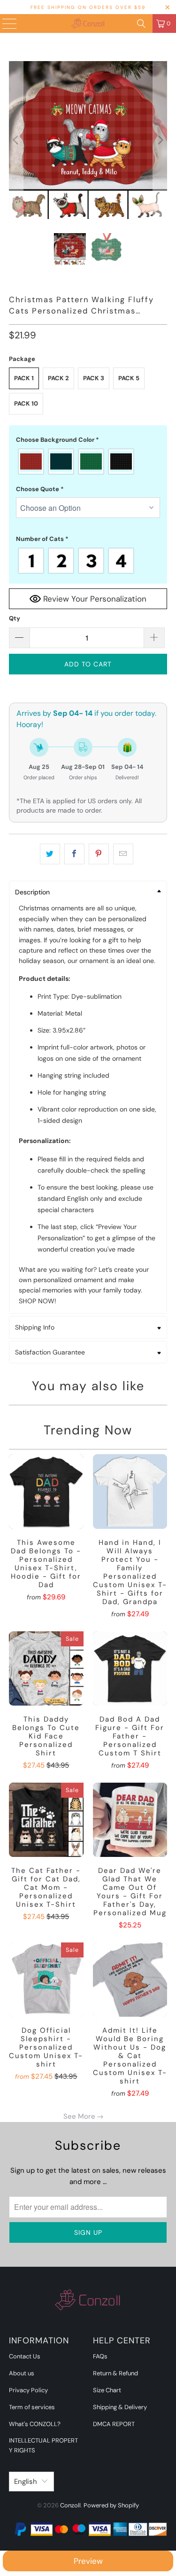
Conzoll (70, 2505)
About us (22, 2373)
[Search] (141, 23)
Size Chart (107, 2390)
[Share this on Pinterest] (99, 854)
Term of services (32, 2407)
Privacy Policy (28, 2390)
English (26, 2482)
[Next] (160, 140)
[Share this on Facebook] (74, 854)
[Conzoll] (88, 23)
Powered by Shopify (111, 2505)
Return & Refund (115, 2373)
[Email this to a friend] (123, 854)
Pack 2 (58, 378)
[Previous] (16, 140)
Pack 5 (129, 378)
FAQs (100, 2356)
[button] (88, 440)
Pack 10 (26, 403)
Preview (88, 2561)
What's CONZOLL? (35, 2424)
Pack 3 (94, 378)
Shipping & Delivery (120, 2407)
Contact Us (25, 2356)
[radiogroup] (88, 462)
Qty (15, 618)
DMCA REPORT (114, 2424)
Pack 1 (24, 378)
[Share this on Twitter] (50, 854)
